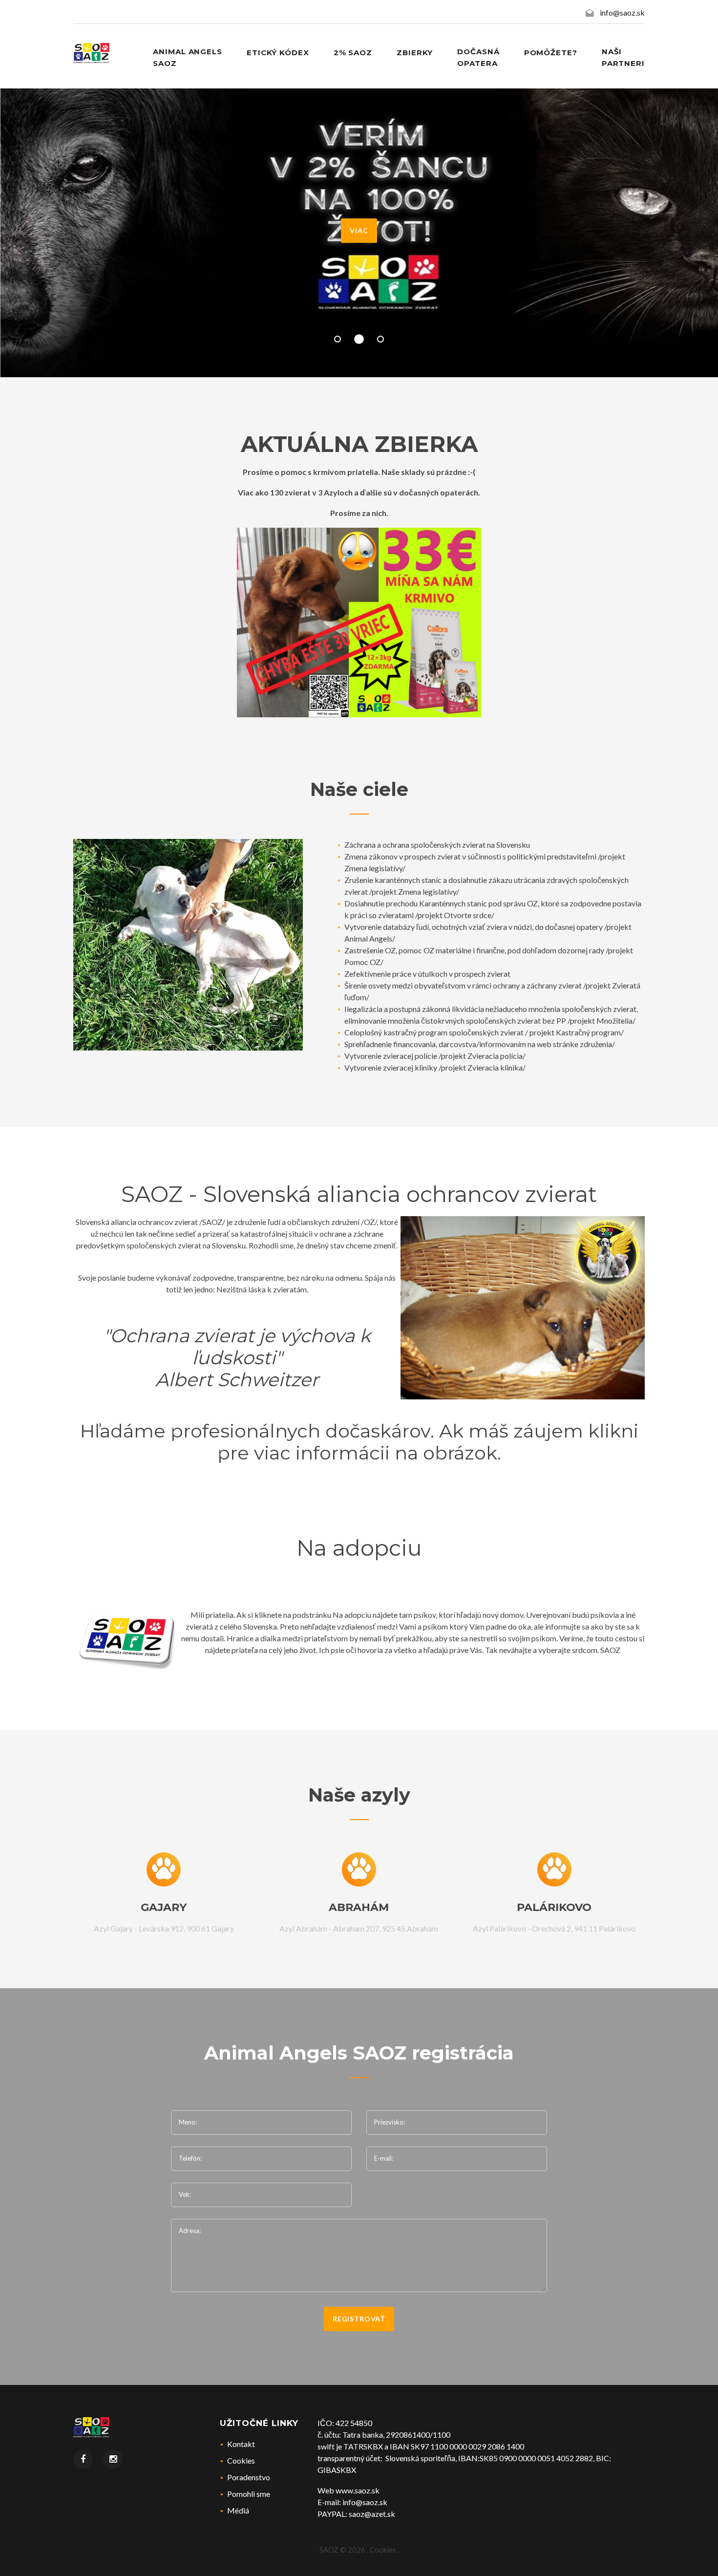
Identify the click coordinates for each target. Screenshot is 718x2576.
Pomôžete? (551, 53)
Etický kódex (278, 53)
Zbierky (415, 53)
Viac (359, 230)
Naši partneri (623, 57)
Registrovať (359, 2319)
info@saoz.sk (622, 12)
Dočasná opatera (478, 57)
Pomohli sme (249, 2494)
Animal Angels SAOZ (188, 57)
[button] (338, 339)
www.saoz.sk (358, 2490)
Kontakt (241, 2444)
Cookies (241, 2460)
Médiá (238, 2510)
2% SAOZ (353, 53)
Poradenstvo (249, 2477)
